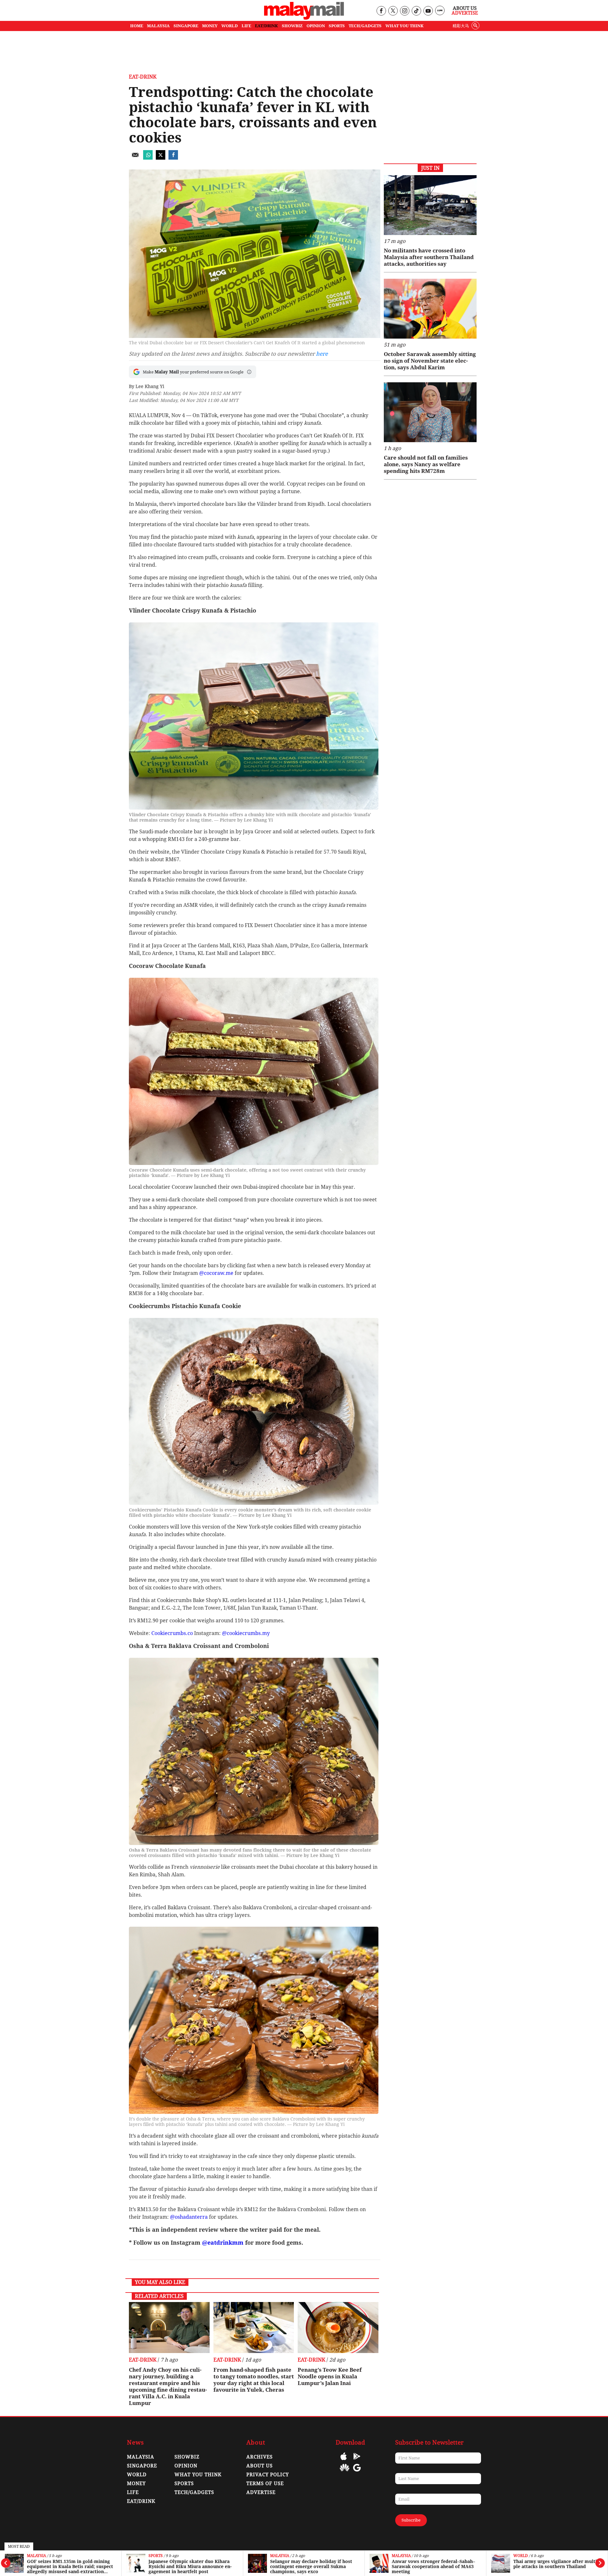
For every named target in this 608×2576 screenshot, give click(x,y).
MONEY (210, 26)
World (399, 2556)
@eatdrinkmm (223, 2243)
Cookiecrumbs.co (172, 1633)
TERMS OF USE (265, 2484)
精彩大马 (461, 26)
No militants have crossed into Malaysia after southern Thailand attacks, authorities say (429, 257)
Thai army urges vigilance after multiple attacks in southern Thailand (434, 2564)
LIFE (246, 26)
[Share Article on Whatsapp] (148, 158)
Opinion (186, 2466)
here (322, 354)
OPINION (316, 26)
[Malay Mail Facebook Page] (381, 11)
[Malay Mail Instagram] (405, 11)
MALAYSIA (158, 26)
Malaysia (158, 2556)
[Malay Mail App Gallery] (345, 2472)
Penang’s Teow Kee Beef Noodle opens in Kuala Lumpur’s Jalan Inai (330, 2376)
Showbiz (187, 2457)
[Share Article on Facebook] (173, 158)
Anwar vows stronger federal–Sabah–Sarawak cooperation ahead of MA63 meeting (312, 2566)
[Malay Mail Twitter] (393, 11)
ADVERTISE (261, 2492)
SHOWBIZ (292, 26)
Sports (34, 2556)
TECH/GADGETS (365, 26)
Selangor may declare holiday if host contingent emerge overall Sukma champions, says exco (190, 2566)
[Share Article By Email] (135, 158)
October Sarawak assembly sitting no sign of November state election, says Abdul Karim (430, 361)
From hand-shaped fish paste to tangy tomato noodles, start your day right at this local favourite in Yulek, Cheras (254, 2380)
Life (133, 2492)
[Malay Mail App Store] (344, 2461)
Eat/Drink (141, 2501)
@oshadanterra (189, 2217)
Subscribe (411, 2520)
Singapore (142, 2466)
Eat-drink (523, 2556)
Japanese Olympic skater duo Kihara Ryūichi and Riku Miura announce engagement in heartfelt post (68, 2566)
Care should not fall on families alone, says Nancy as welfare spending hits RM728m (426, 464)
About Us (465, 8)
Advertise (465, 13)
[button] (249, 372)
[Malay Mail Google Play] (357, 2461)
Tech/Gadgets (194, 2492)
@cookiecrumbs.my (246, 1633)
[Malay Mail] (304, 18)
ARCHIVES (260, 2457)
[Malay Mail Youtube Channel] (428, 11)
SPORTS (337, 26)
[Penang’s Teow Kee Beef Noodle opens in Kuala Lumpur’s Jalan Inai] (338, 2327)
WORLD (230, 26)
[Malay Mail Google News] (357, 2472)
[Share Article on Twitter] (161, 158)
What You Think (405, 26)
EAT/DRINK (266, 26)
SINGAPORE (186, 26)
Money (136, 2484)
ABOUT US (260, 2466)
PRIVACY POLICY (268, 2475)
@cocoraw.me (216, 1273)
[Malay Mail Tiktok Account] (416, 11)
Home (137, 26)
